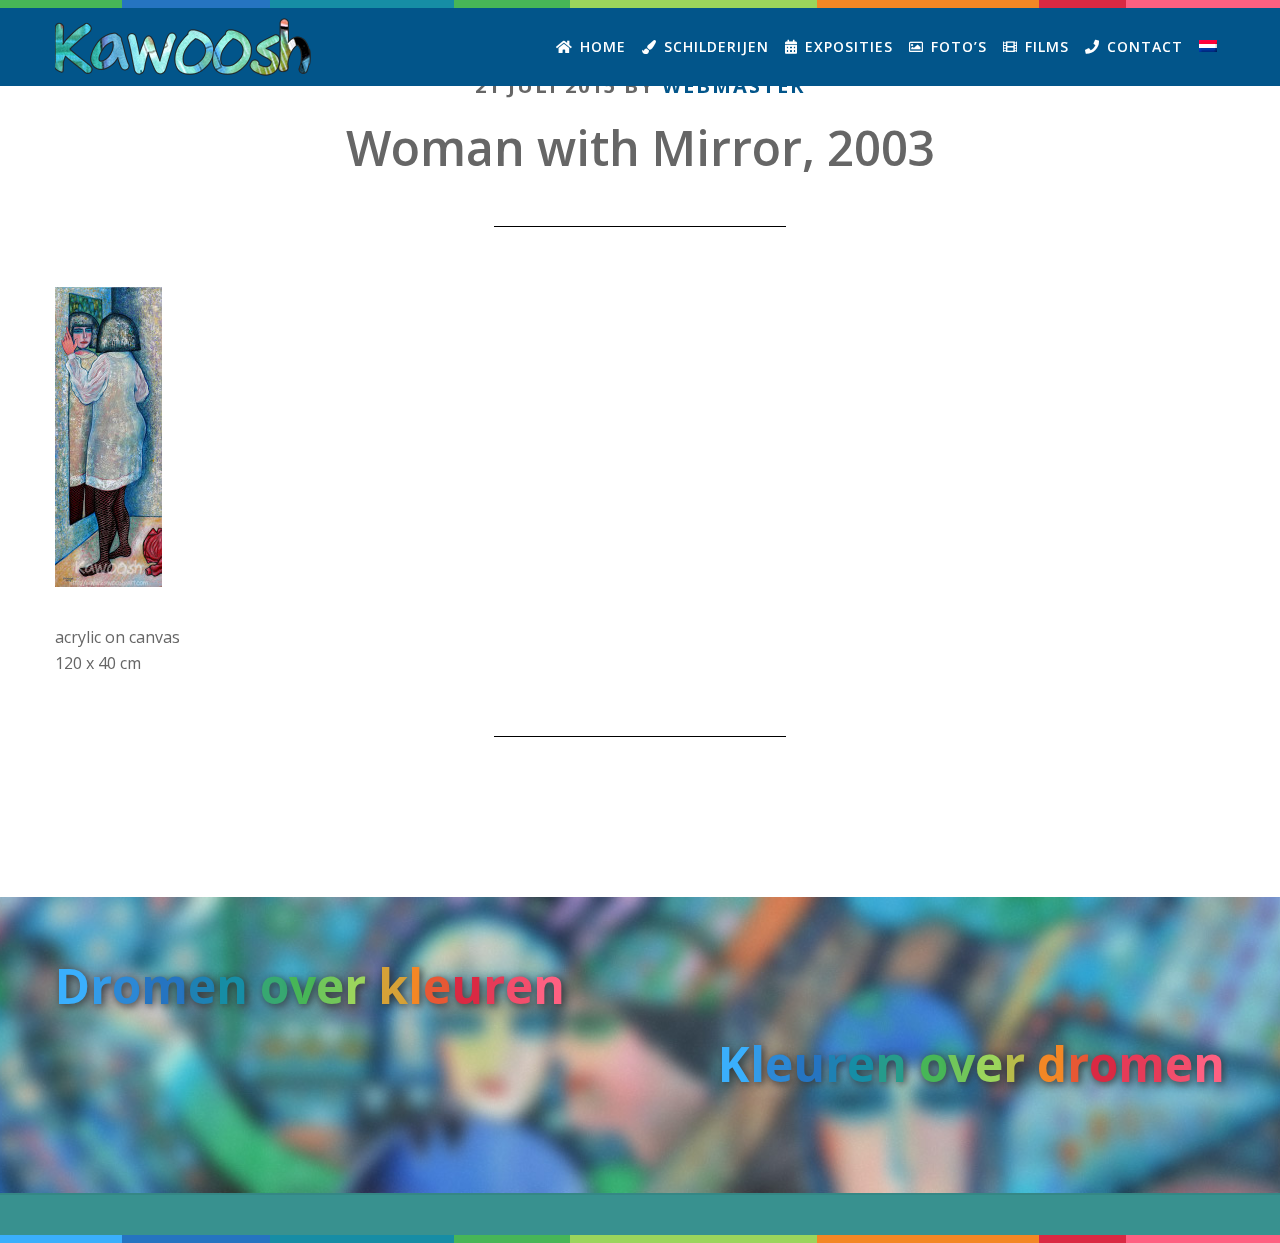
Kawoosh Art (185, 47)
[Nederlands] (1208, 47)
